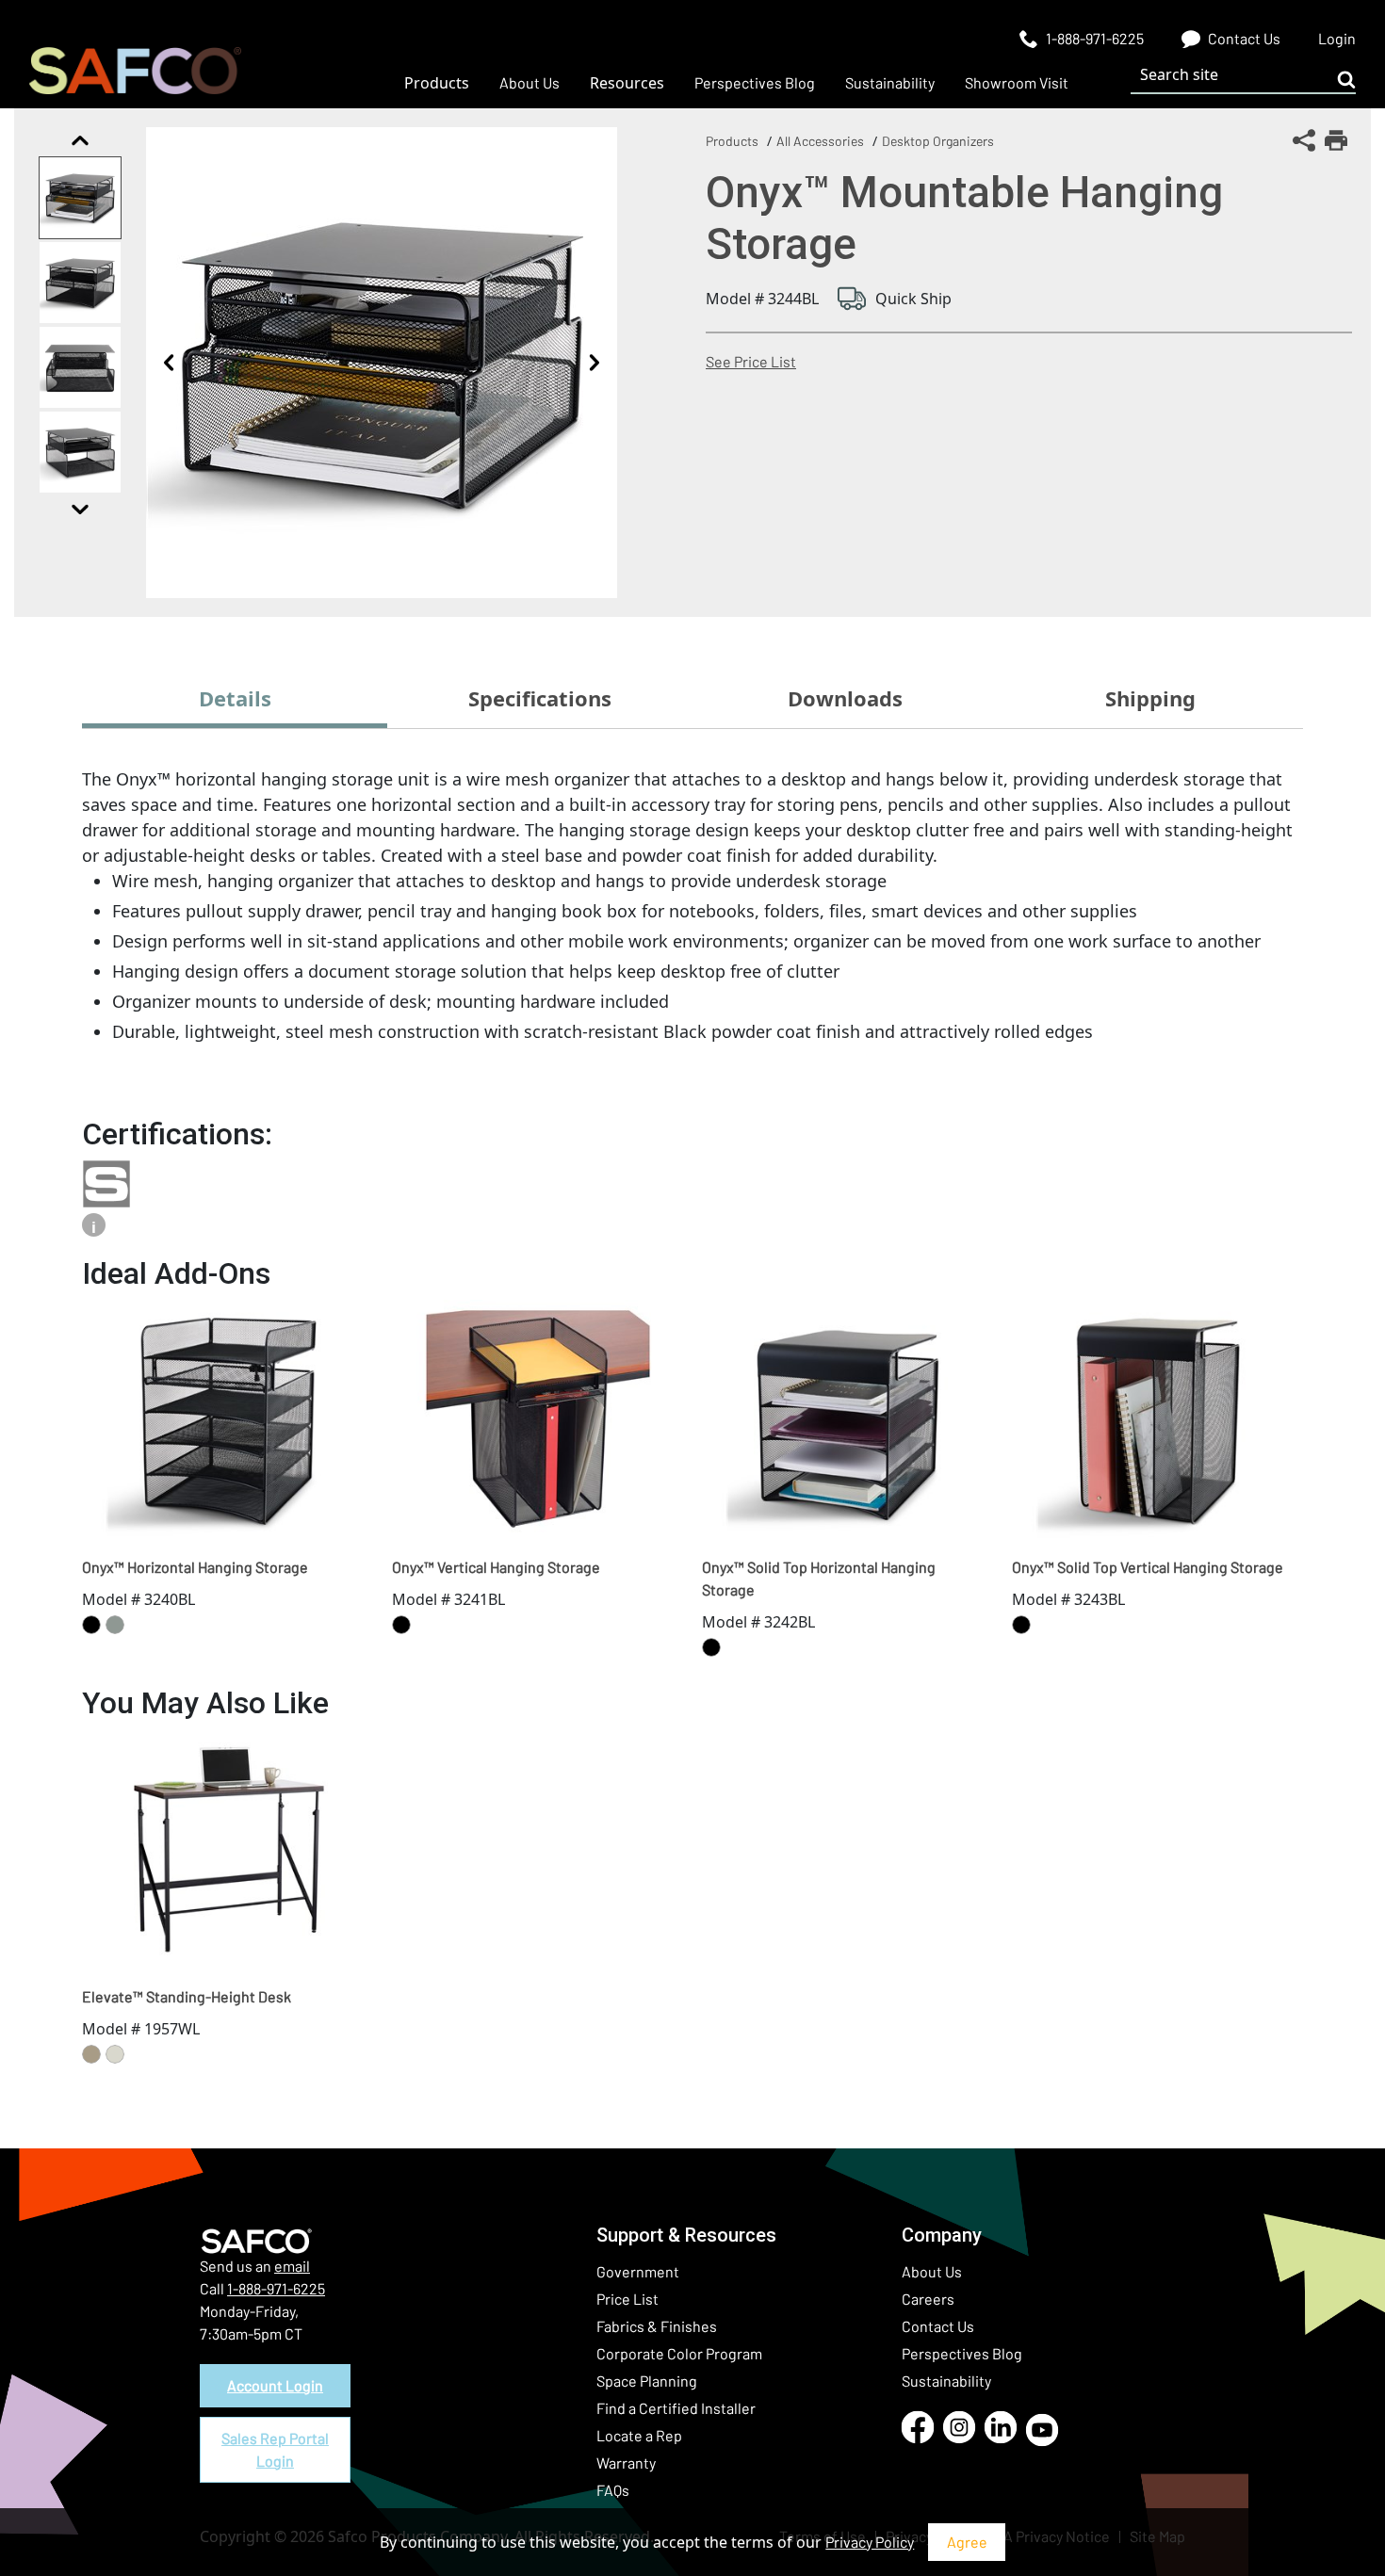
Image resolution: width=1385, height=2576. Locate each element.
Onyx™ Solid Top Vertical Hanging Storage (1148, 1567)
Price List (627, 2299)
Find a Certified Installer (676, 2408)
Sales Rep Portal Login (275, 2449)
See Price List (751, 361)
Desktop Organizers (938, 141)
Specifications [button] (540, 698)
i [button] (94, 1227)
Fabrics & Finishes (657, 2326)
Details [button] (235, 698)
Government (638, 2271)
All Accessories (820, 141)
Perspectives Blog (962, 2353)
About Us (932, 2271)
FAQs (613, 2490)
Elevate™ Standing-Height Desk (187, 1996)
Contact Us (938, 2326)
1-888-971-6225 (276, 2288)
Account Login (275, 2385)
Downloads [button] (845, 698)
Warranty (626, 2463)
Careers (928, 2299)
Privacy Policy (870, 2542)
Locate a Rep (639, 2435)
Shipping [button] (1150, 698)
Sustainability (946, 2381)
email (292, 2266)
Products (732, 141)
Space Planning (647, 2381)
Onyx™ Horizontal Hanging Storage (195, 1567)
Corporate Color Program (679, 2353)
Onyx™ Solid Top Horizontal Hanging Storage (819, 1578)
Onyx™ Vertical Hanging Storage (496, 1567)
